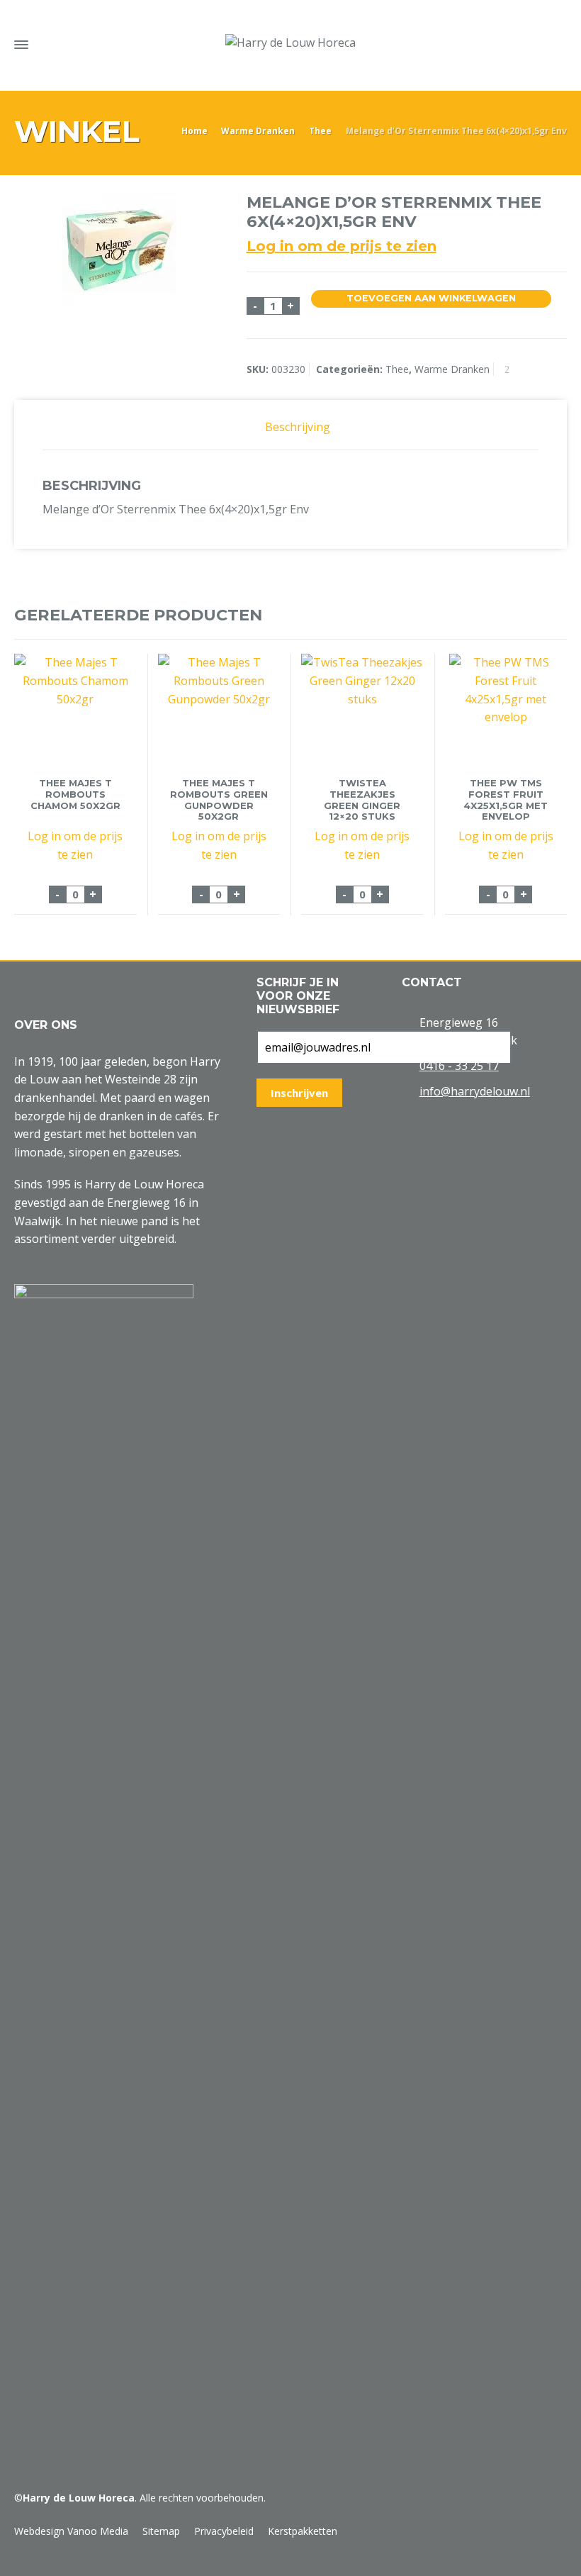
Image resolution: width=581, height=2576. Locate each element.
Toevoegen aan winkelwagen (431, 298)
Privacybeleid (224, 2531)
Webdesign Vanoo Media (71, 2531)
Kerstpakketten (303, 2531)
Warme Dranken (258, 131)
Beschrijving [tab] (298, 427)
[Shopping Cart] (530, 42)
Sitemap (161, 2531)
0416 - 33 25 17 (459, 1066)
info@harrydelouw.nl (475, 1091)
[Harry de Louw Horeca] (290, 43)
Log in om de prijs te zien (342, 246)
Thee (320, 131)
